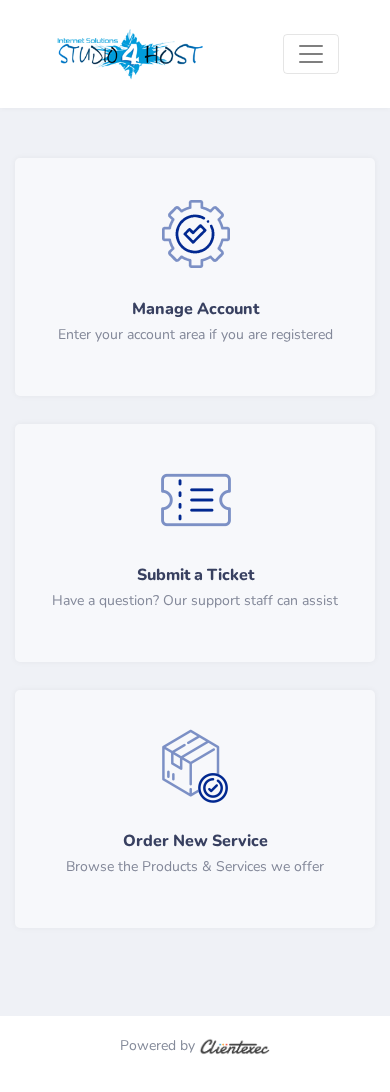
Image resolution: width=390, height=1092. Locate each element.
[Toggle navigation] (311, 54)
